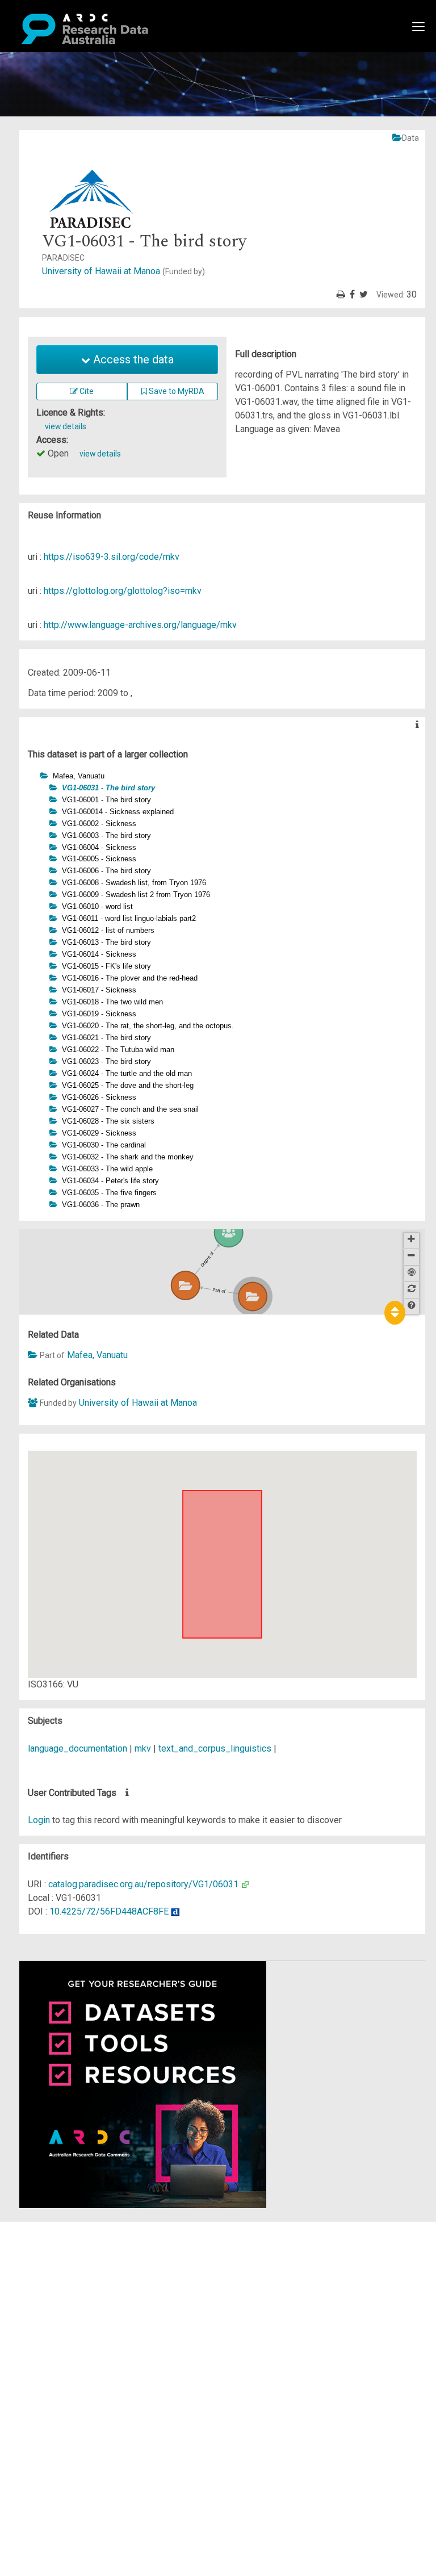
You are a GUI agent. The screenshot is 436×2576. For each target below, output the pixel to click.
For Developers (66, 2283)
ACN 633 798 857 (35, 2378)
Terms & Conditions (74, 2330)
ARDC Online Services (79, 2296)
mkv (143, 1748)
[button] (34, 775)
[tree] (222, 990)
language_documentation (77, 1748)
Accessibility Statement (83, 2358)
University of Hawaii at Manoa (123, 271)
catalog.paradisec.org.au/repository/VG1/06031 (143, 1884)
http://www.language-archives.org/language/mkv (140, 625)
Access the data (132, 359)
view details (66, 426)
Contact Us (57, 2255)
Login (39, 1820)
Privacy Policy (64, 2344)
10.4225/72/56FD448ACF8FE (109, 1911)
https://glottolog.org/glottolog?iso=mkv (123, 591)
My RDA (51, 2242)
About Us (53, 2228)
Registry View (63, 2310)
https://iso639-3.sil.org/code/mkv (112, 557)
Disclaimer (56, 2269)
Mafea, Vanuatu (97, 1355)
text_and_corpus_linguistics (215, 1748)
